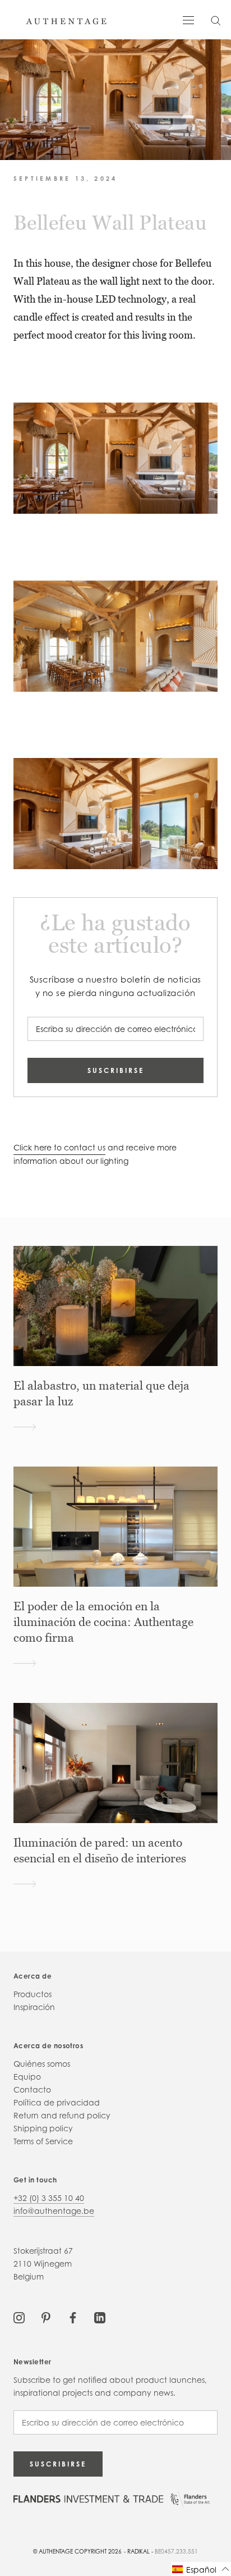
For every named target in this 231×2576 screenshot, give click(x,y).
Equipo (27, 2077)
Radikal (138, 2551)
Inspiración (34, 2007)
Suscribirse (116, 1070)
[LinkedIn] (100, 2317)
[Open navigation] (188, 19)
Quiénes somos (42, 2064)
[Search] (216, 20)
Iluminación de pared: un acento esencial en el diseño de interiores (100, 1851)
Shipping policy (43, 2128)
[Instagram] (19, 2317)
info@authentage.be (54, 2211)
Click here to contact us (59, 1147)
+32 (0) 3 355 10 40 (49, 2198)
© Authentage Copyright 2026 (77, 2551)
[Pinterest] (46, 2317)
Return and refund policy (62, 2115)
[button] (201, 2569)
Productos (33, 1994)
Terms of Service (43, 2141)
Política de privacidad (57, 2102)
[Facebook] (73, 2317)
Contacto (32, 2089)
